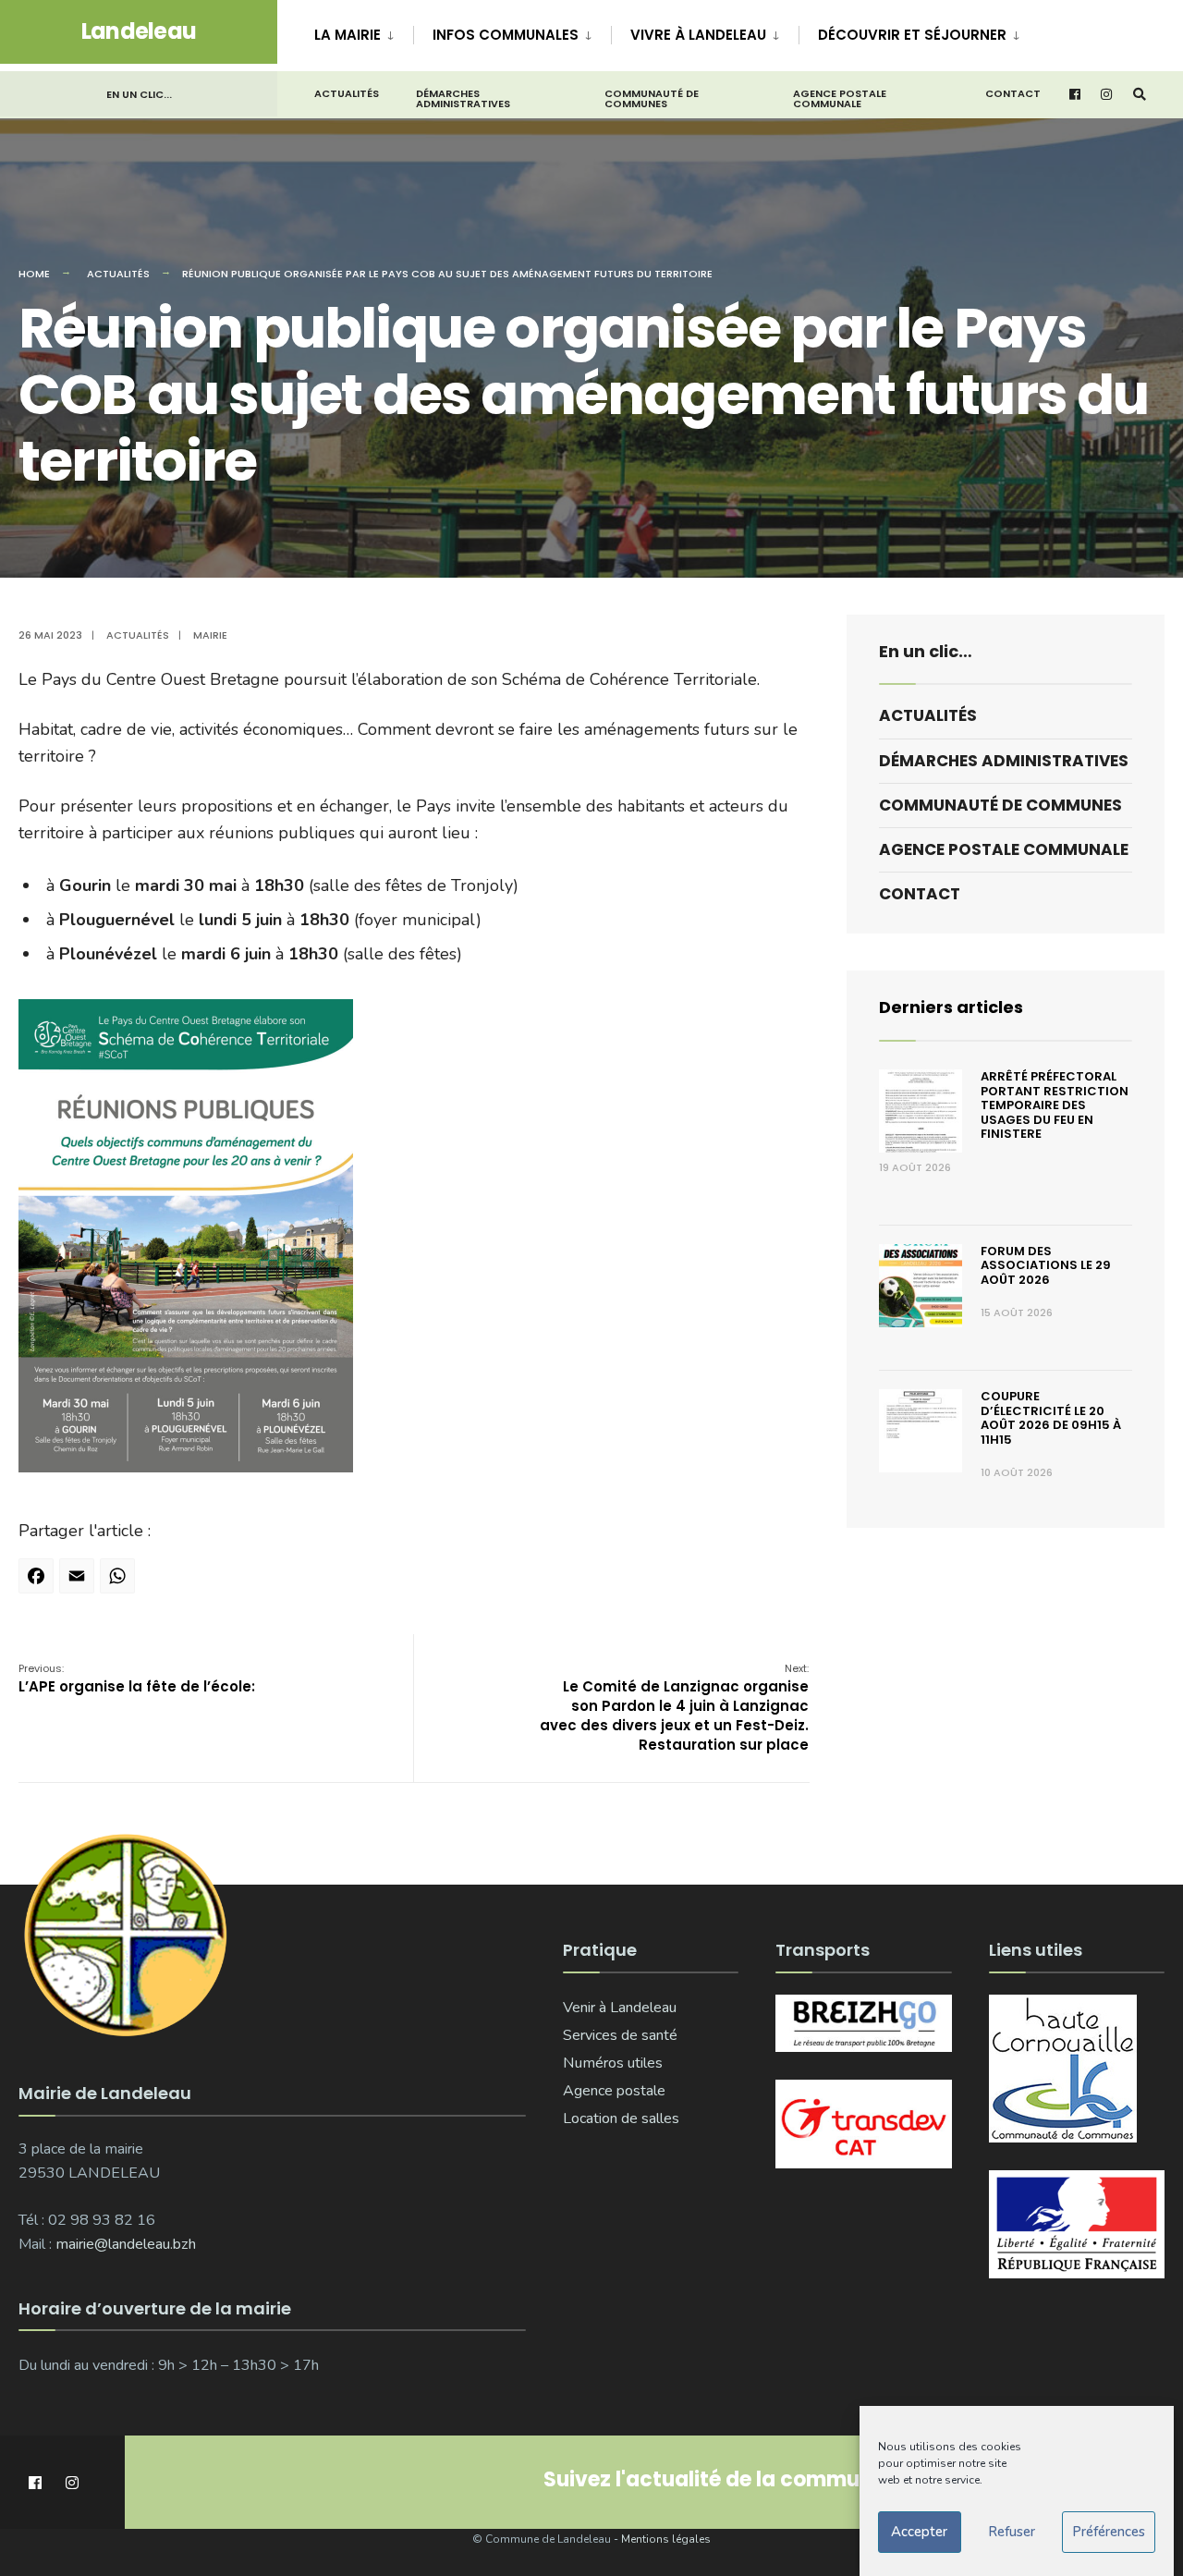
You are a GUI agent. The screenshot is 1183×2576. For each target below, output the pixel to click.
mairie (210, 635)
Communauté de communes (652, 98)
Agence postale (614, 2091)
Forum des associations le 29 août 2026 (1046, 1265)
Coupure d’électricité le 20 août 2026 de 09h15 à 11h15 (1051, 1418)
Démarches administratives (463, 98)
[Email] (79, 1582)
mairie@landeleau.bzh (126, 2244)
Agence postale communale (840, 98)
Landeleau (139, 31)
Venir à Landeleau (620, 2008)
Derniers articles (951, 1007)
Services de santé (620, 2035)
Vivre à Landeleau (698, 35)
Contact (1013, 93)
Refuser (1012, 2533)
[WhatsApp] (120, 1582)
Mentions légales (666, 2539)
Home (34, 274)
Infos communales (506, 35)
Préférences (1109, 2533)
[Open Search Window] (1140, 95)
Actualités (347, 93)
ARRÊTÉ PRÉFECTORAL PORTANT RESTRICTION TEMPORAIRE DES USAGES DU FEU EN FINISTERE (1055, 1105)
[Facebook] (39, 1582)
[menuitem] (364, 31)
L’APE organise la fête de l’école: (137, 1679)
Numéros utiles (613, 2063)
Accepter (919, 2533)
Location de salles (621, 2118)
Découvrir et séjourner (912, 35)
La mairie (348, 35)
